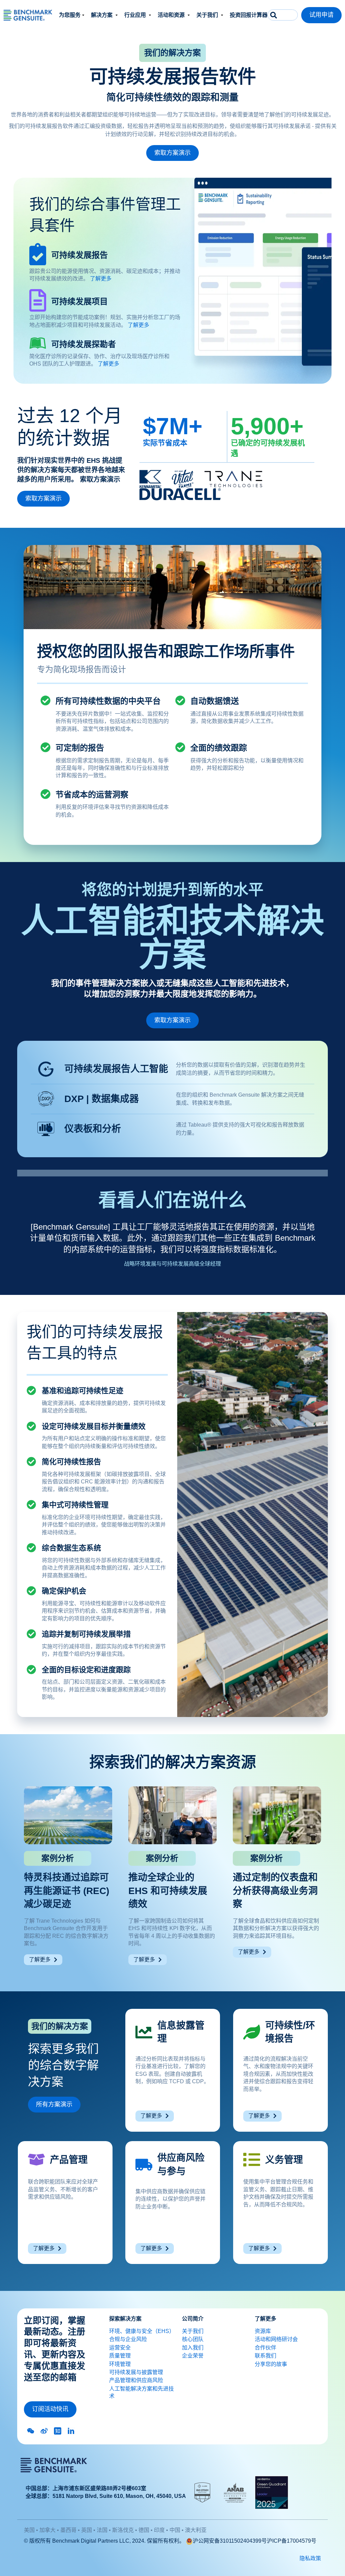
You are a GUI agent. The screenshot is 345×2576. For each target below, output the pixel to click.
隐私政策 (310, 2558)
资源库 (263, 2331)
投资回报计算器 (249, 15)
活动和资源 (172, 15)
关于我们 (208, 15)
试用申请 (321, 15)
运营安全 (120, 2348)
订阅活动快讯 (50, 2409)
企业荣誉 (193, 2356)
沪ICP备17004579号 (292, 2541)
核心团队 (193, 2339)
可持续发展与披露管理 (136, 2372)
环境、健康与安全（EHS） (142, 2331)
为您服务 (70, 15)
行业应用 (136, 15)
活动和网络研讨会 (276, 2339)
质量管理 (120, 2356)
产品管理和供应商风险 (136, 2380)
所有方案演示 (54, 2104)
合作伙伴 (265, 2348)
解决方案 (102, 15)
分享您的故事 (271, 2364)
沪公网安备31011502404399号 (230, 2541)
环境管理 (120, 2364)
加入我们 (193, 2348)
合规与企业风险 (128, 2339)
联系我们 (265, 2356)
